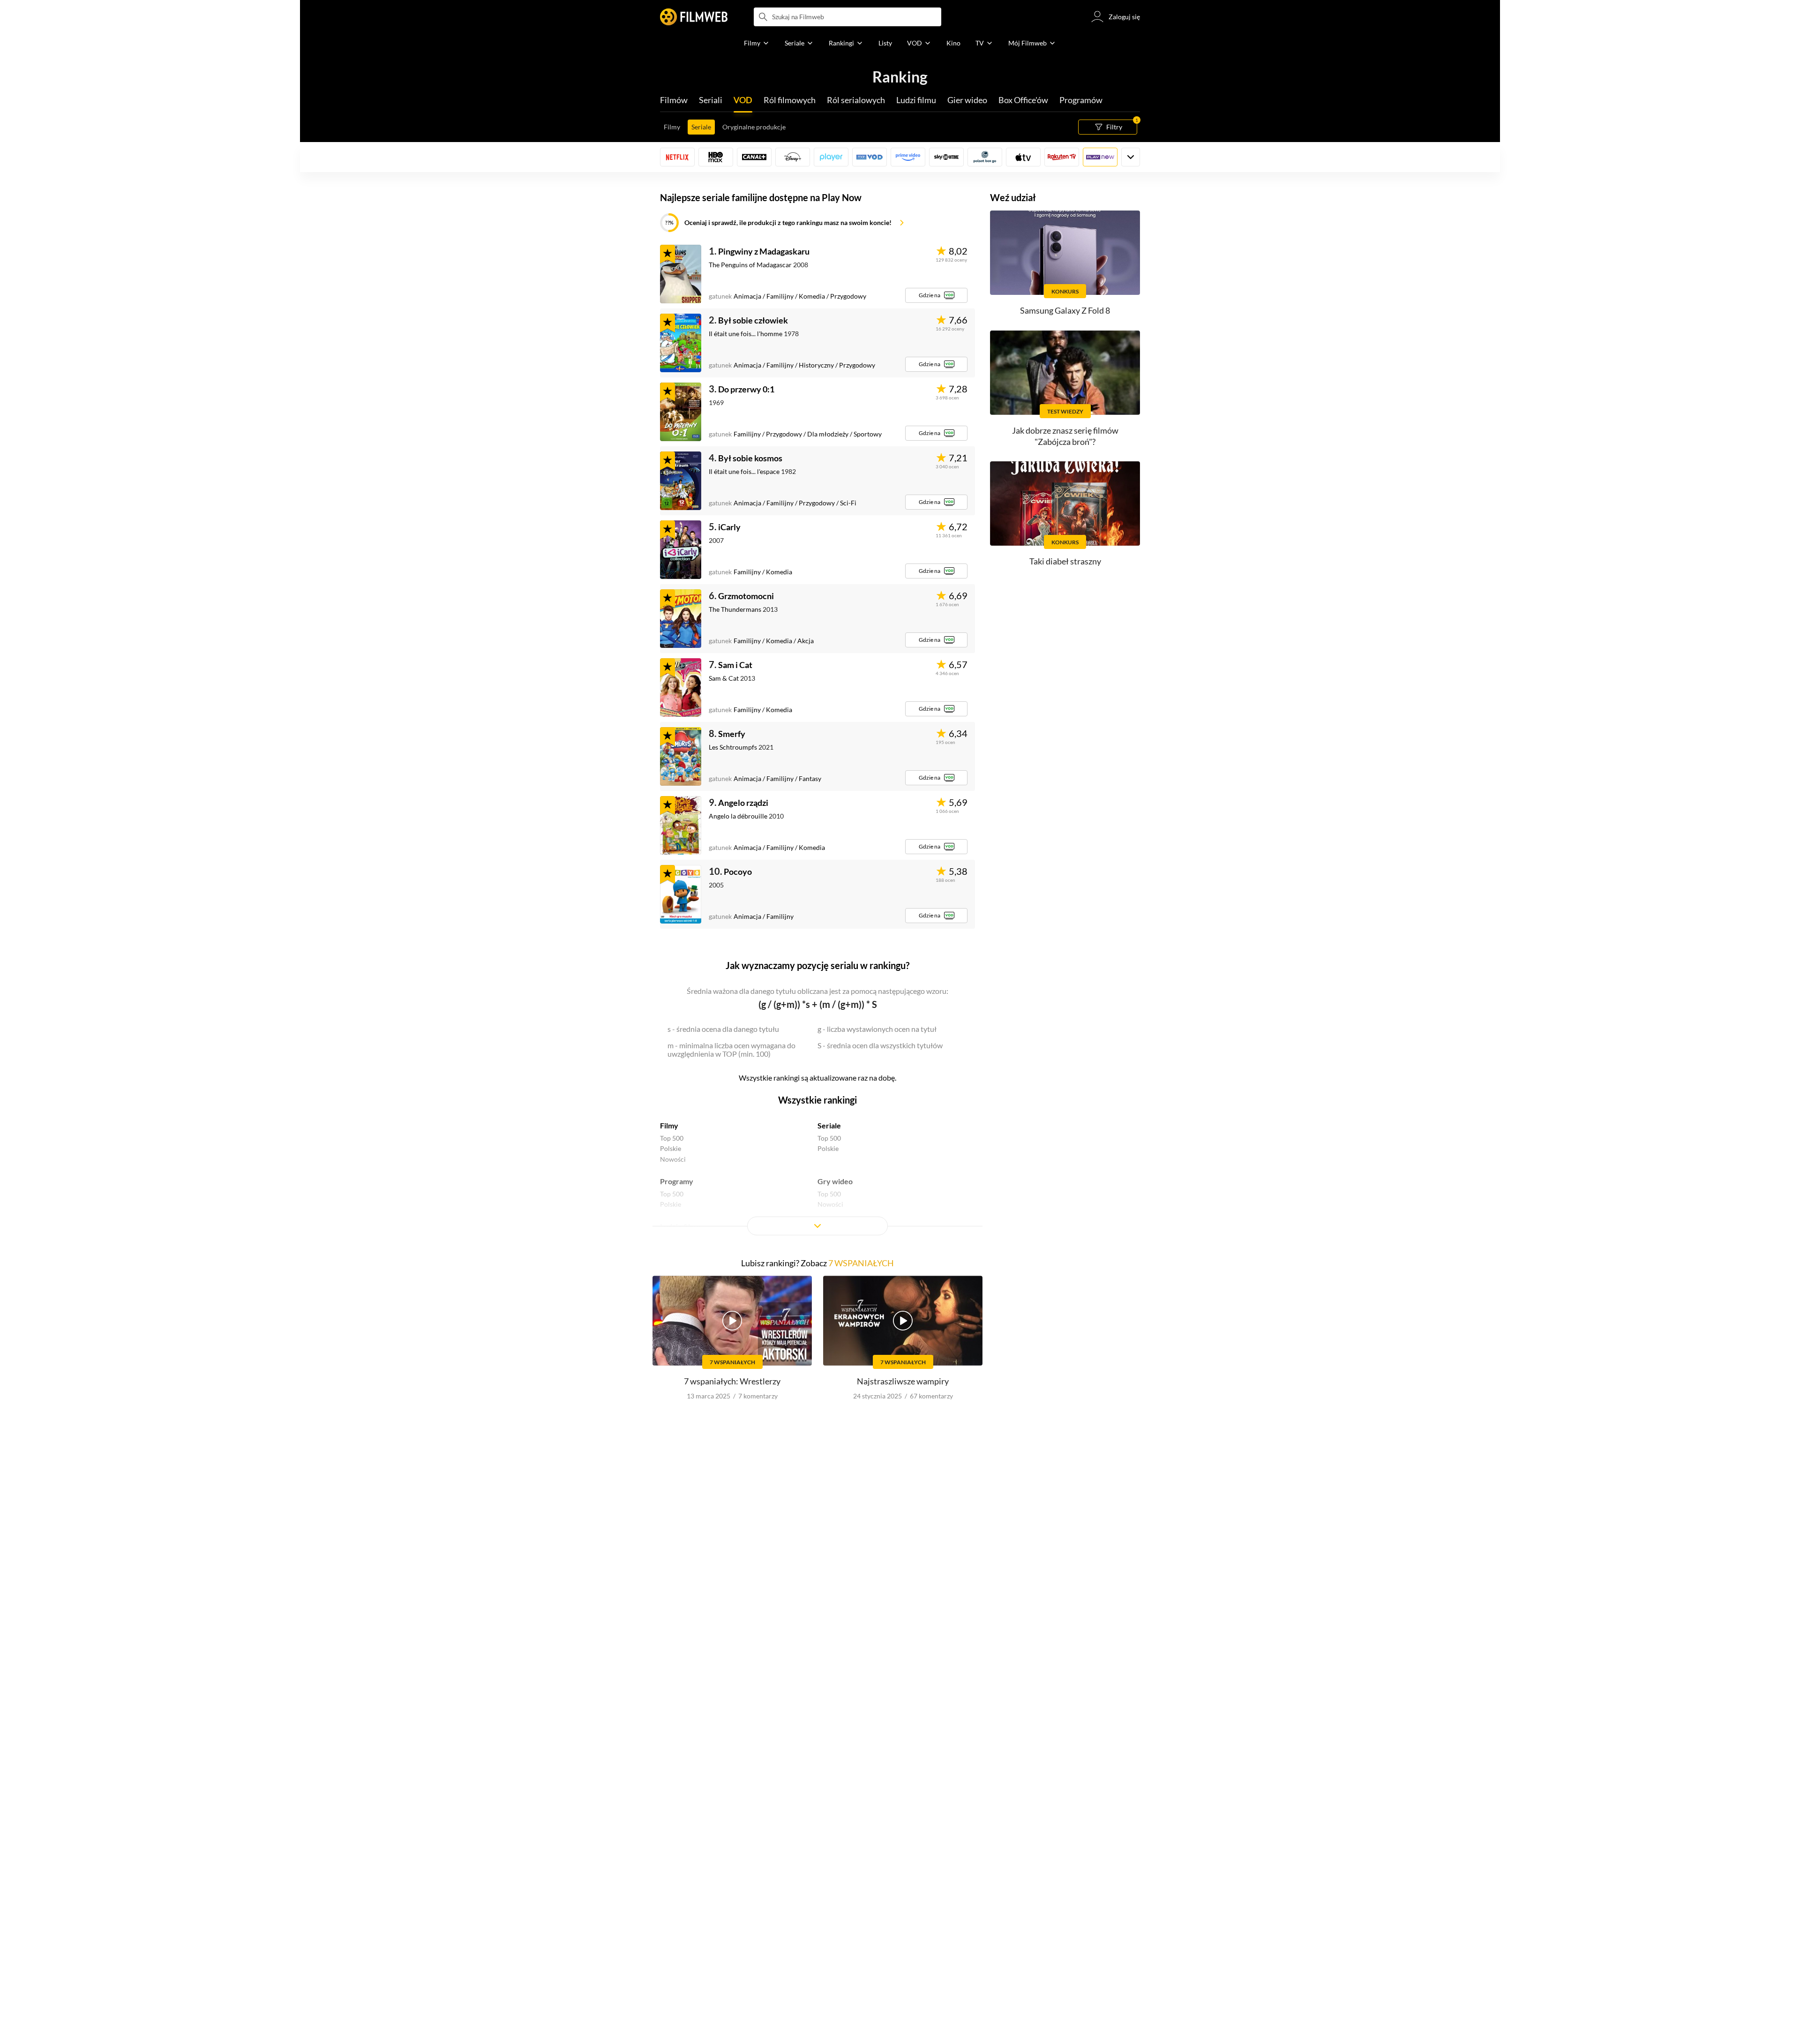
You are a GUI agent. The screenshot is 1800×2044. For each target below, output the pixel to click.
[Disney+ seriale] (793, 157)
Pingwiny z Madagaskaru (764, 251)
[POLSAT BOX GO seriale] (985, 157)
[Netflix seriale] (677, 157)
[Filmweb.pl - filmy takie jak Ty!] (694, 17)
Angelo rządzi (743, 803)
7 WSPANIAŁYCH (861, 1263)
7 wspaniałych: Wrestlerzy (732, 1381)
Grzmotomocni (746, 596)
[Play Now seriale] (1100, 157)
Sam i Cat (735, 665)
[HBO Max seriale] (716, 157)
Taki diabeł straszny (1065, 561)
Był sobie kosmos (750, 458)
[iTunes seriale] (1023, 157)
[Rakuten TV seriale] (1062, 157)
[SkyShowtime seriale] (946, 157)
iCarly (729, 527)
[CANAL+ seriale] (754, 157)
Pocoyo (738, 872)
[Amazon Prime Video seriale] (908, 157)
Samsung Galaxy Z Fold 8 (1065, 310)
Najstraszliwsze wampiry (903, 1381)
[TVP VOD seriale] (870, 157)
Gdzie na (930, 295)
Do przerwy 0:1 (746, 389)
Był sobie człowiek (753, 320)
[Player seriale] (831, 157)
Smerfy (732, 734)
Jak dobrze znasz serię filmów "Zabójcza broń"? (1065, 436)
